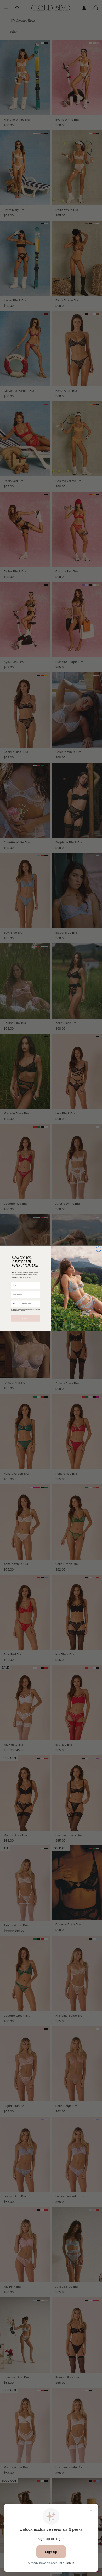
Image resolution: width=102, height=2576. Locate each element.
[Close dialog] (99, 1249)
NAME (13, 1280)
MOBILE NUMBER (16, 1298)
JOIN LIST (26, 1318)
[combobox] (16, 1304)
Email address (15, 1289)
